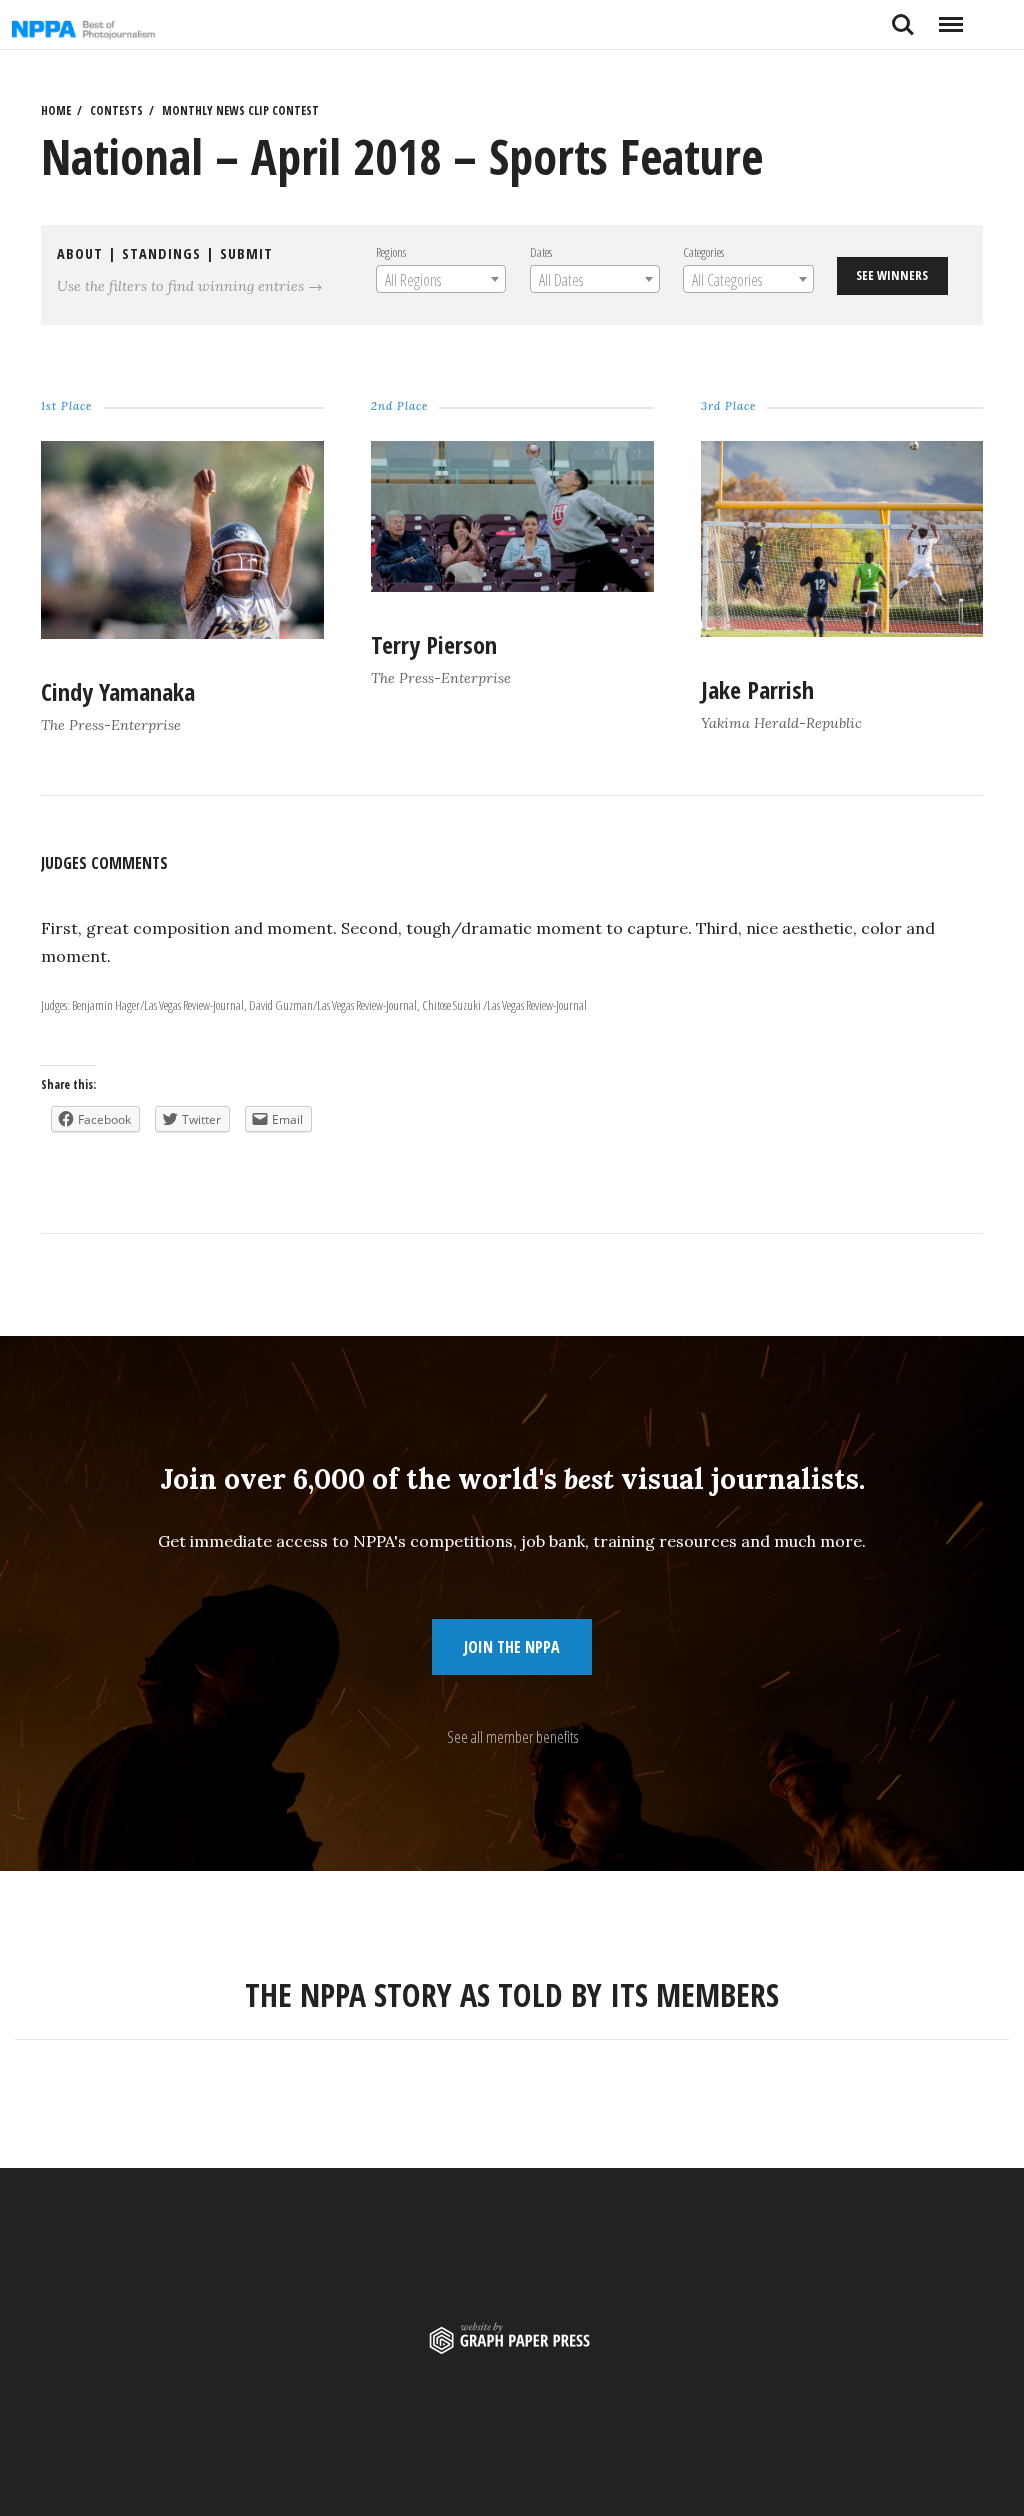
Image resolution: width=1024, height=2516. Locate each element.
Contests (116, 110)
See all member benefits (512, 1737)
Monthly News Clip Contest (240, 110)
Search (903, 17)
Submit (246, 253)
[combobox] (440, 279)
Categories (703, 252)
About (80, 253)
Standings (161, 253)
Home (56, 110)
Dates (540, 252)
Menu (950, 17)
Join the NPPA (512, 1647)
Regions (390, 252)
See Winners (892, 275)
